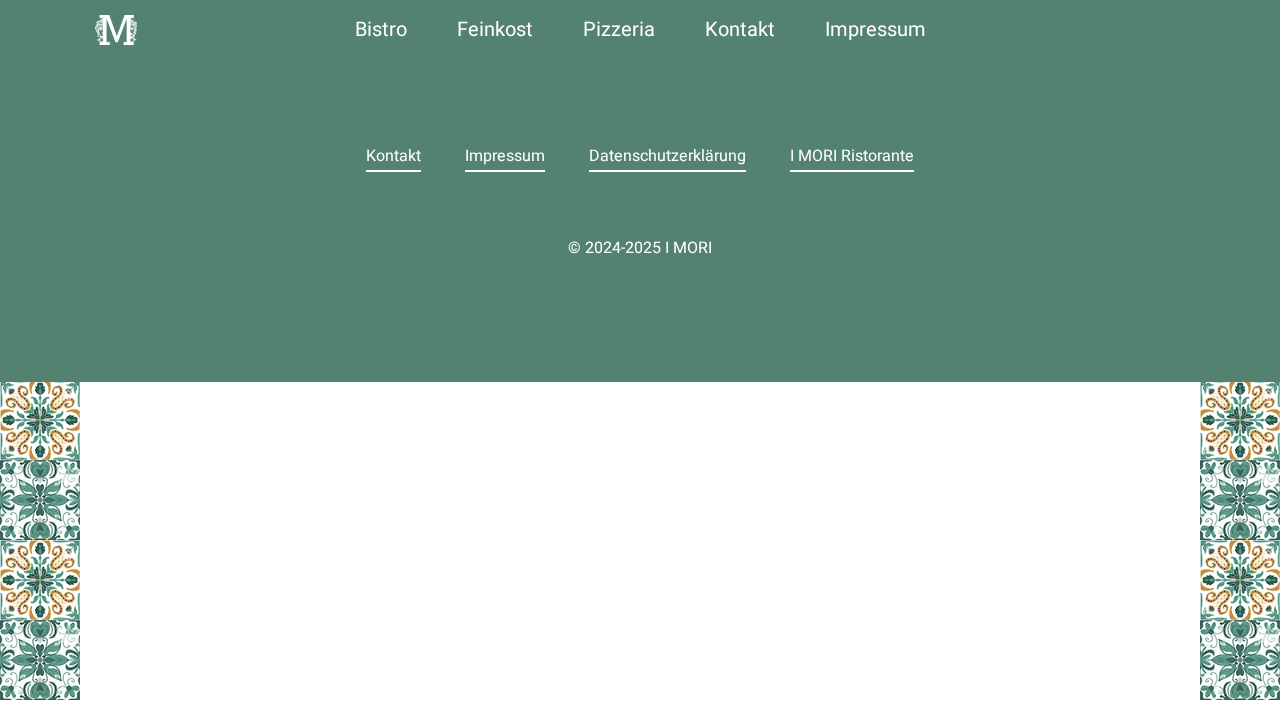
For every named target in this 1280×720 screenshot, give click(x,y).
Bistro (381, 29)
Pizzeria (619, 29)
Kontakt (740, 29)
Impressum (875, 29)
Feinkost (495, 29)
